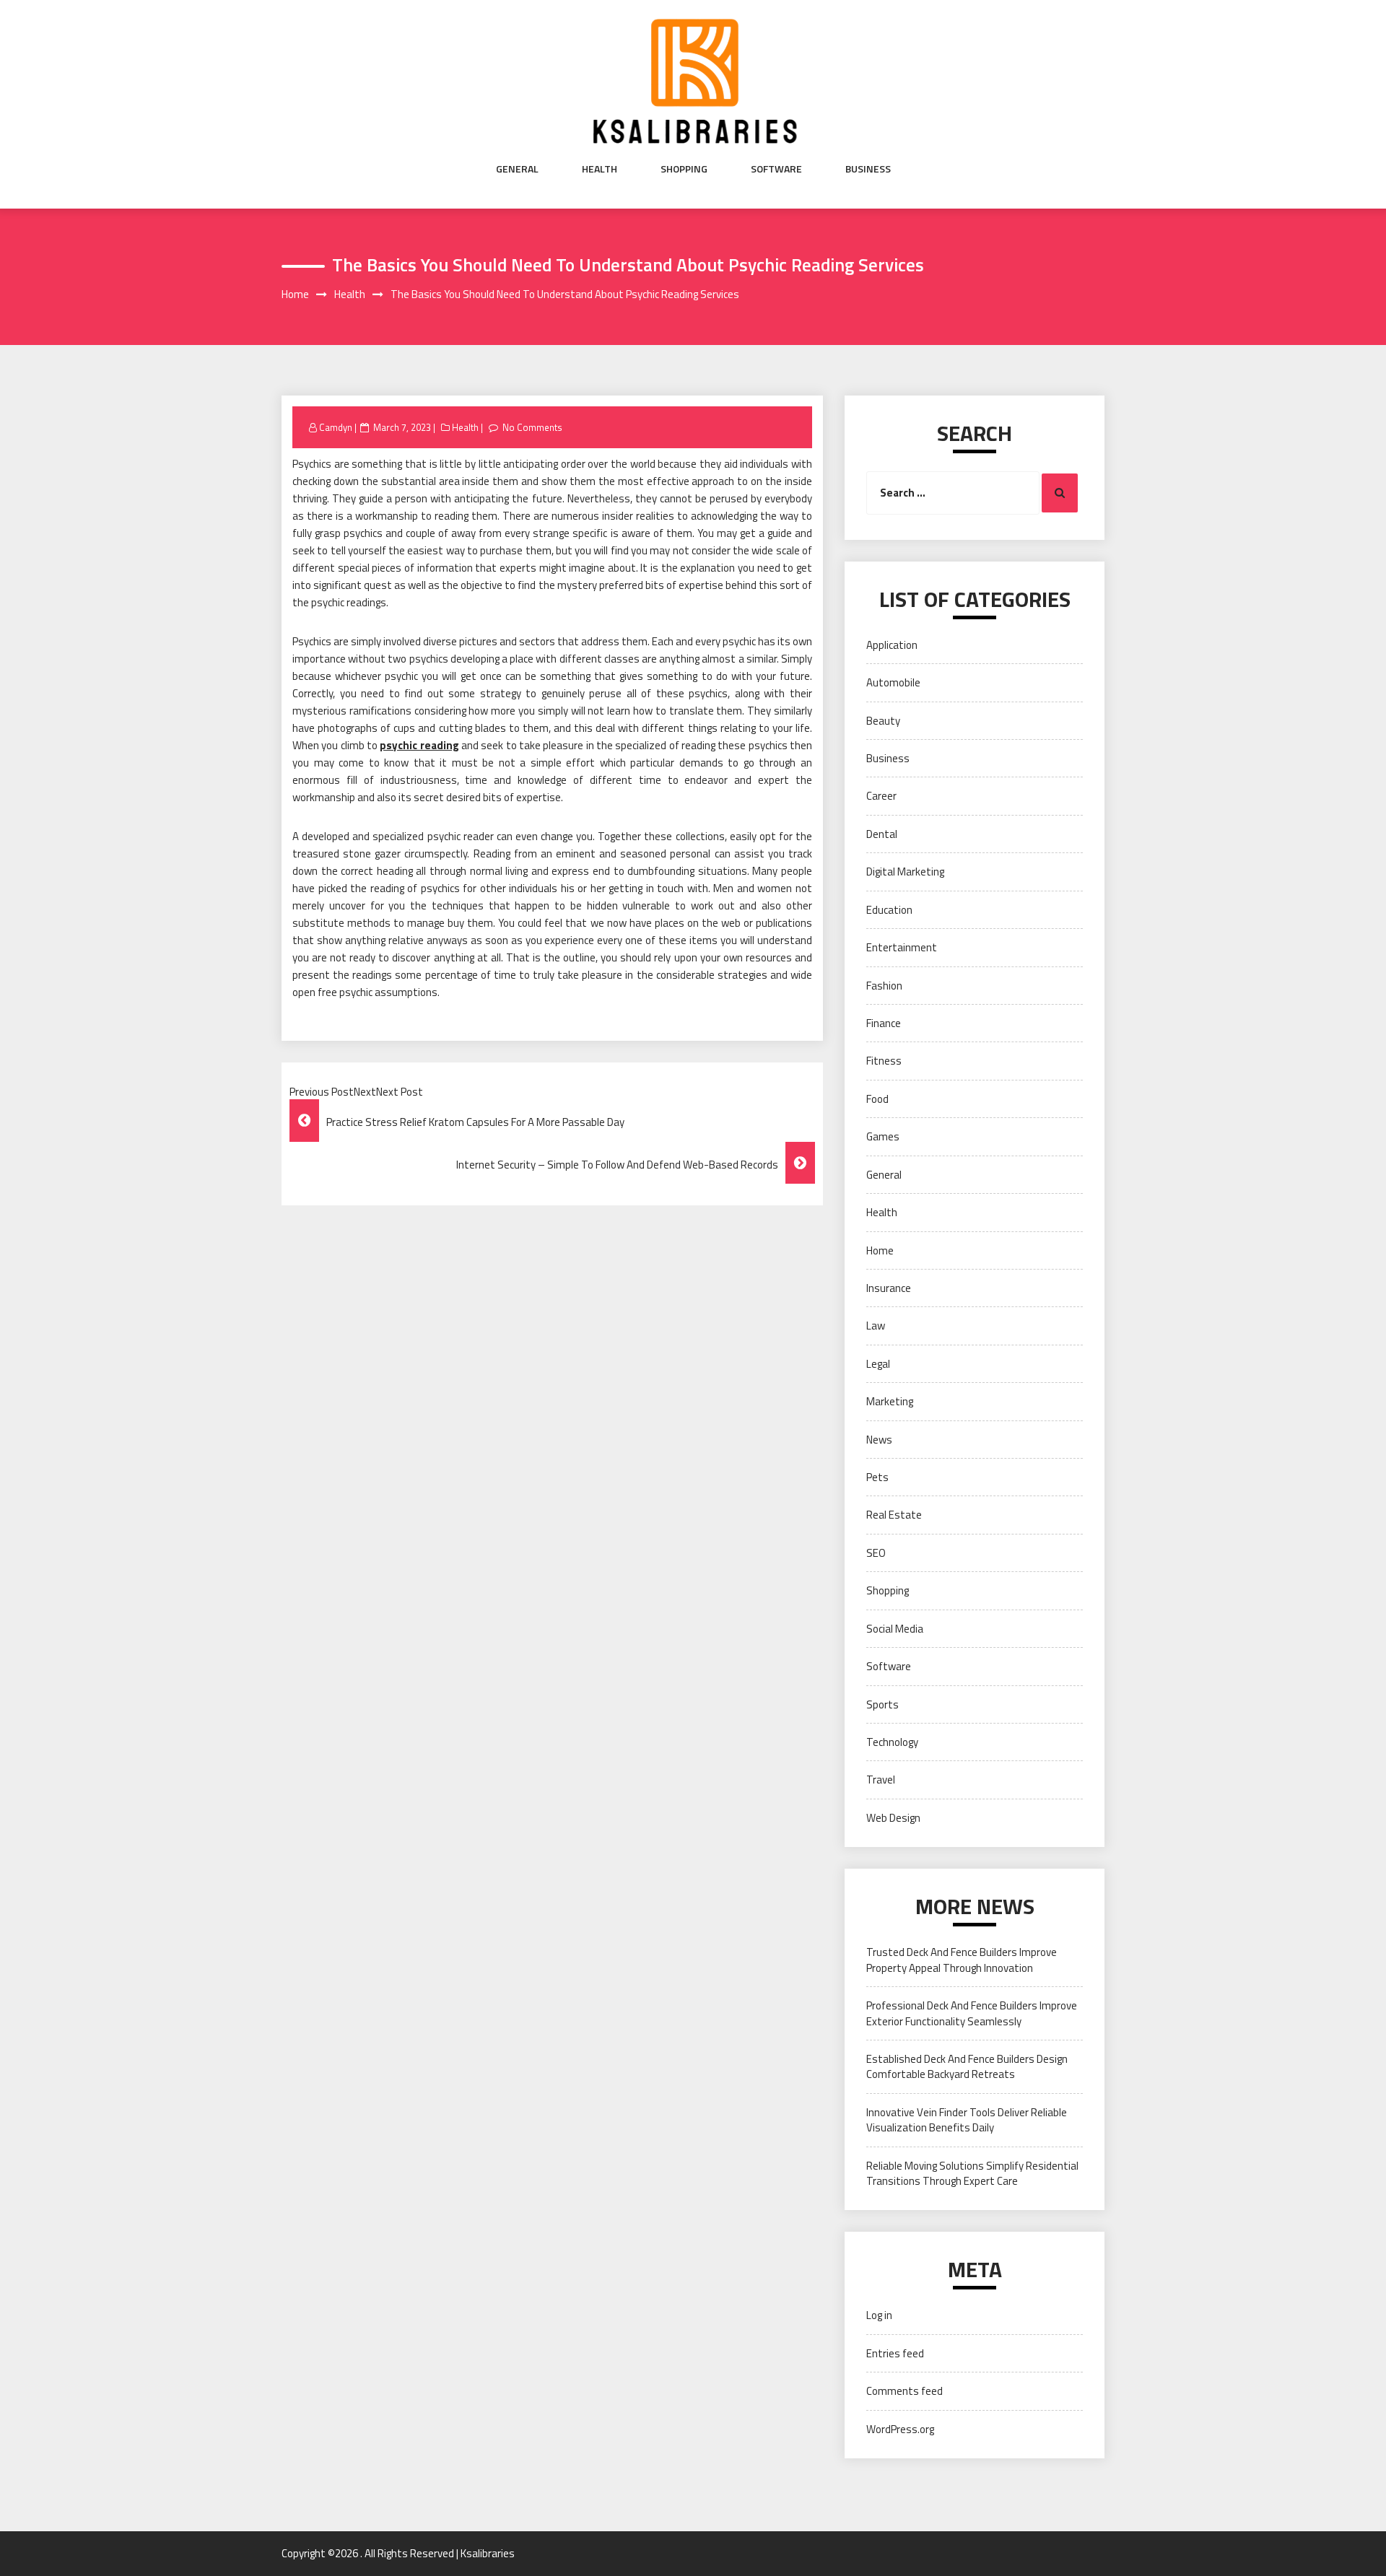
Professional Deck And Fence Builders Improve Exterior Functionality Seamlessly (972, 2013)
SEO (876, 1553)
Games (883, 1136)
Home (880, 1250)
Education (889, 910)
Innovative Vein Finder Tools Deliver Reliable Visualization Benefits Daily (967, 2120)
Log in (879, 2315)
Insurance (889, 1288)
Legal (878, 1364)
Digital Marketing (905, 872)
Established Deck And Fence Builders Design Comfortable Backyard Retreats (967, 2066)
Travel (881, 1780)
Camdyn (336, 427)
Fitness (884, 1061)
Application (892, 645)
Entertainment (902, 947)
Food (877, 1099)
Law (876, 1326)
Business (868, 169)
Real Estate (894, 1515)
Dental (882, 834)
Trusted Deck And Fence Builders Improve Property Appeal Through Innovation (962, 1960)
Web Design (893, 1818)
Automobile (893, 682)
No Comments (532, 427)
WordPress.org (900, 2429)
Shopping (684, 169)
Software (776, 169)
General (517, 169)
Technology (892, 1742)
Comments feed (905, 2391)
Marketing (890, 1401)
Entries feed (895, 2353)
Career (881, 796)
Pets (877, 1477)
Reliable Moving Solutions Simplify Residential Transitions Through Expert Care (972, 2173)
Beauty (883, 721)
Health (600, 169)
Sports (882, 1704)
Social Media (895, 1629)
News (879, 1440)
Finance (884, 1023)
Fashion (884, 986)
